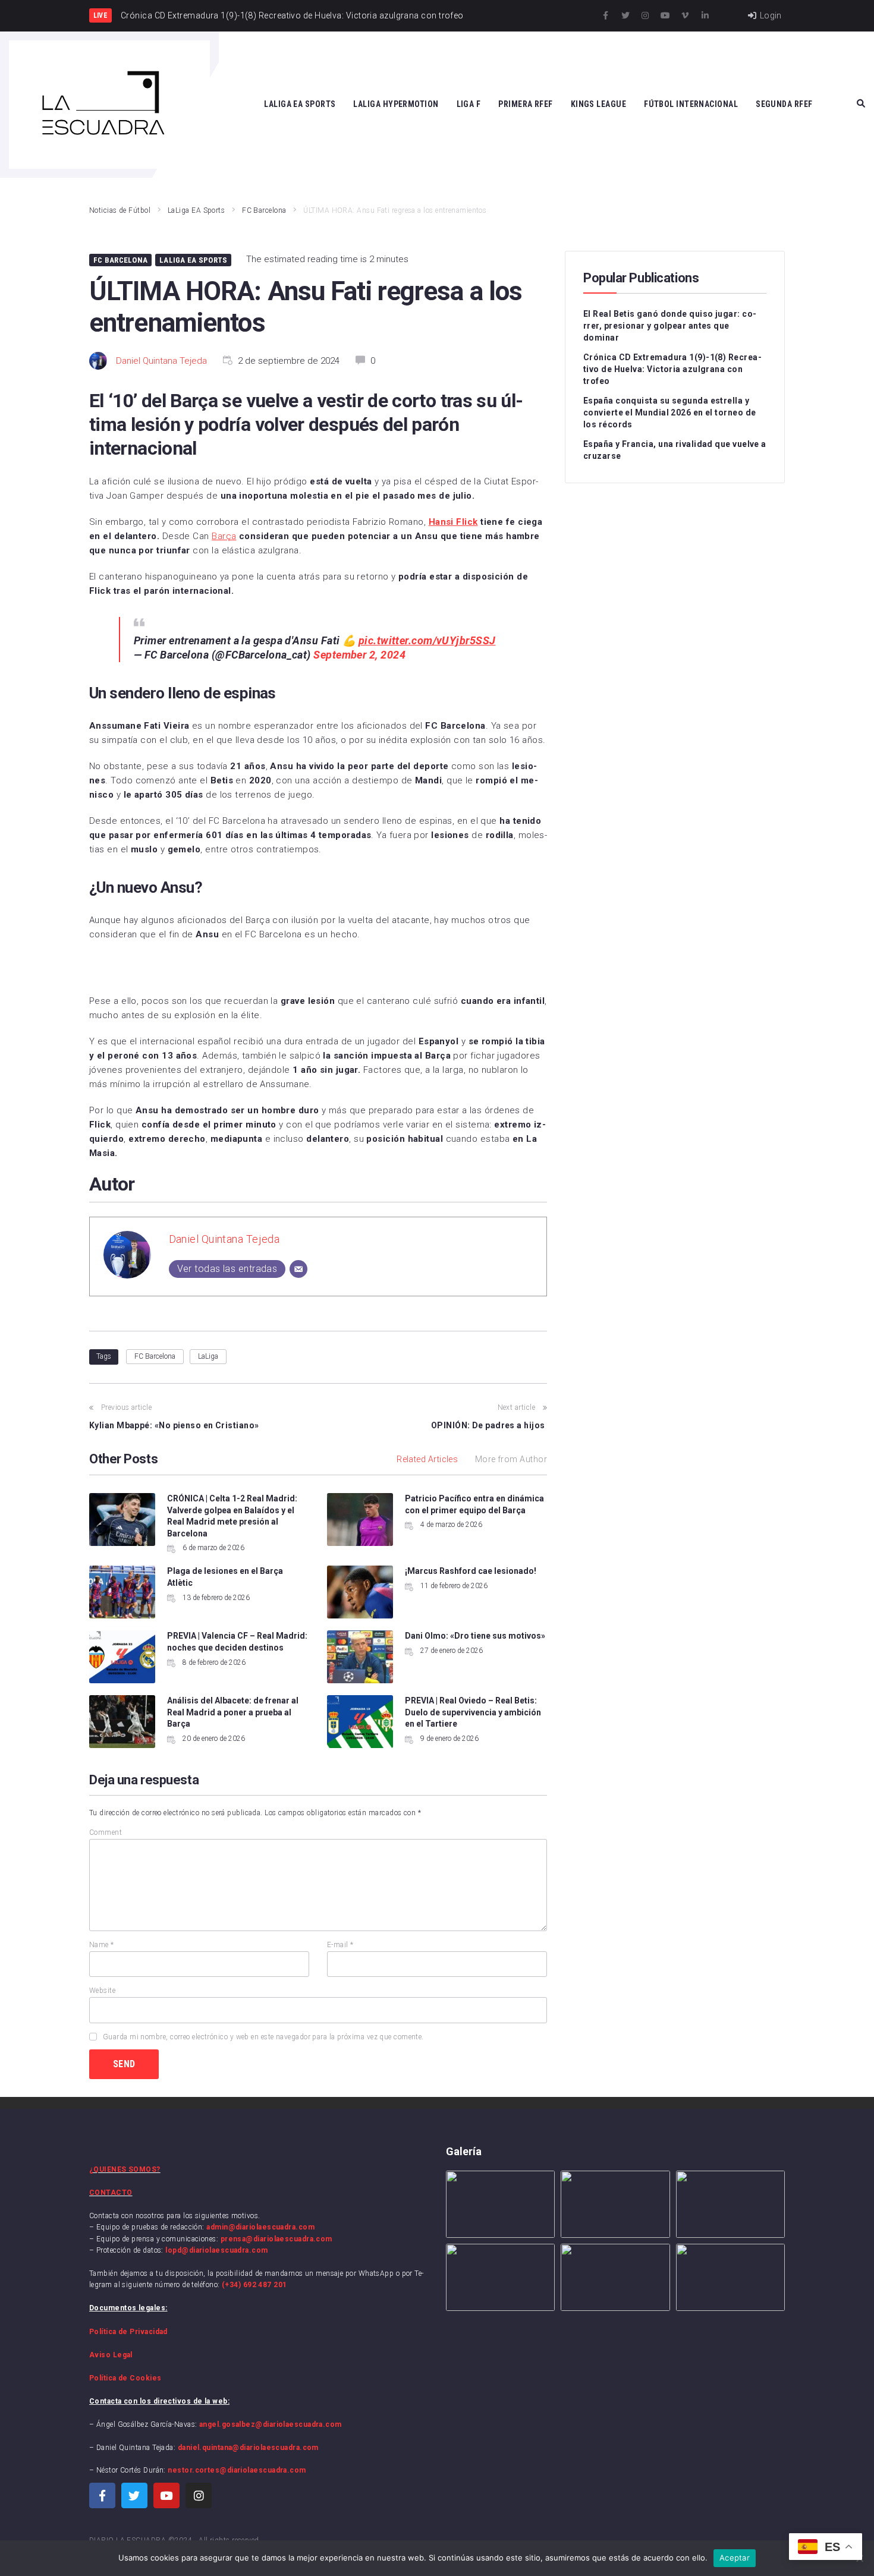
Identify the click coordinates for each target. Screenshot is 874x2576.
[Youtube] (665, 15)
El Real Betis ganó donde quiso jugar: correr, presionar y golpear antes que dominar (670, 326)
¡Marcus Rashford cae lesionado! (471, 1571)
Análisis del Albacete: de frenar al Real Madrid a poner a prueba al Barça (233, 1712)
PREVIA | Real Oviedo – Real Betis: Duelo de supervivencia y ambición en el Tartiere (473, 1712)
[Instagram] (645, 15)
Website (102, 1991)
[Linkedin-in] (705, 15)
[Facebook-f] (606, 15)
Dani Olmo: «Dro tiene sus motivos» (475, 1636)
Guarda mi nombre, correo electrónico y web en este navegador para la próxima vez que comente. (263, 2037)
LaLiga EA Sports (196, 210)
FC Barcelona (264, 210)
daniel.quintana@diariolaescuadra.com (248, 2448)
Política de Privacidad (128, 2332)
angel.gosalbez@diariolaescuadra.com (271, 2424)
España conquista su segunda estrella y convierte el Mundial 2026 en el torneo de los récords (669, 412)
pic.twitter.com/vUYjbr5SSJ (427, 640)
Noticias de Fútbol (120, 210)
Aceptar (735, 2558)
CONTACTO (111, 2193)
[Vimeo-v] (685, 15)
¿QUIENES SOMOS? (125, 2169)
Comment (106, 1832)
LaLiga (208, 1356)
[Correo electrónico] (298, 1269)
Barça (224, 536)
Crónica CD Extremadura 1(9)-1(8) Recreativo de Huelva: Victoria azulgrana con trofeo (672, 369)
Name (102, 1945)
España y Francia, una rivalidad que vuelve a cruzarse (675, 450)
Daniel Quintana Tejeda (161, 361)
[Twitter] (625, 15)
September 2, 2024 (359, 655)
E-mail (340, 1945)
